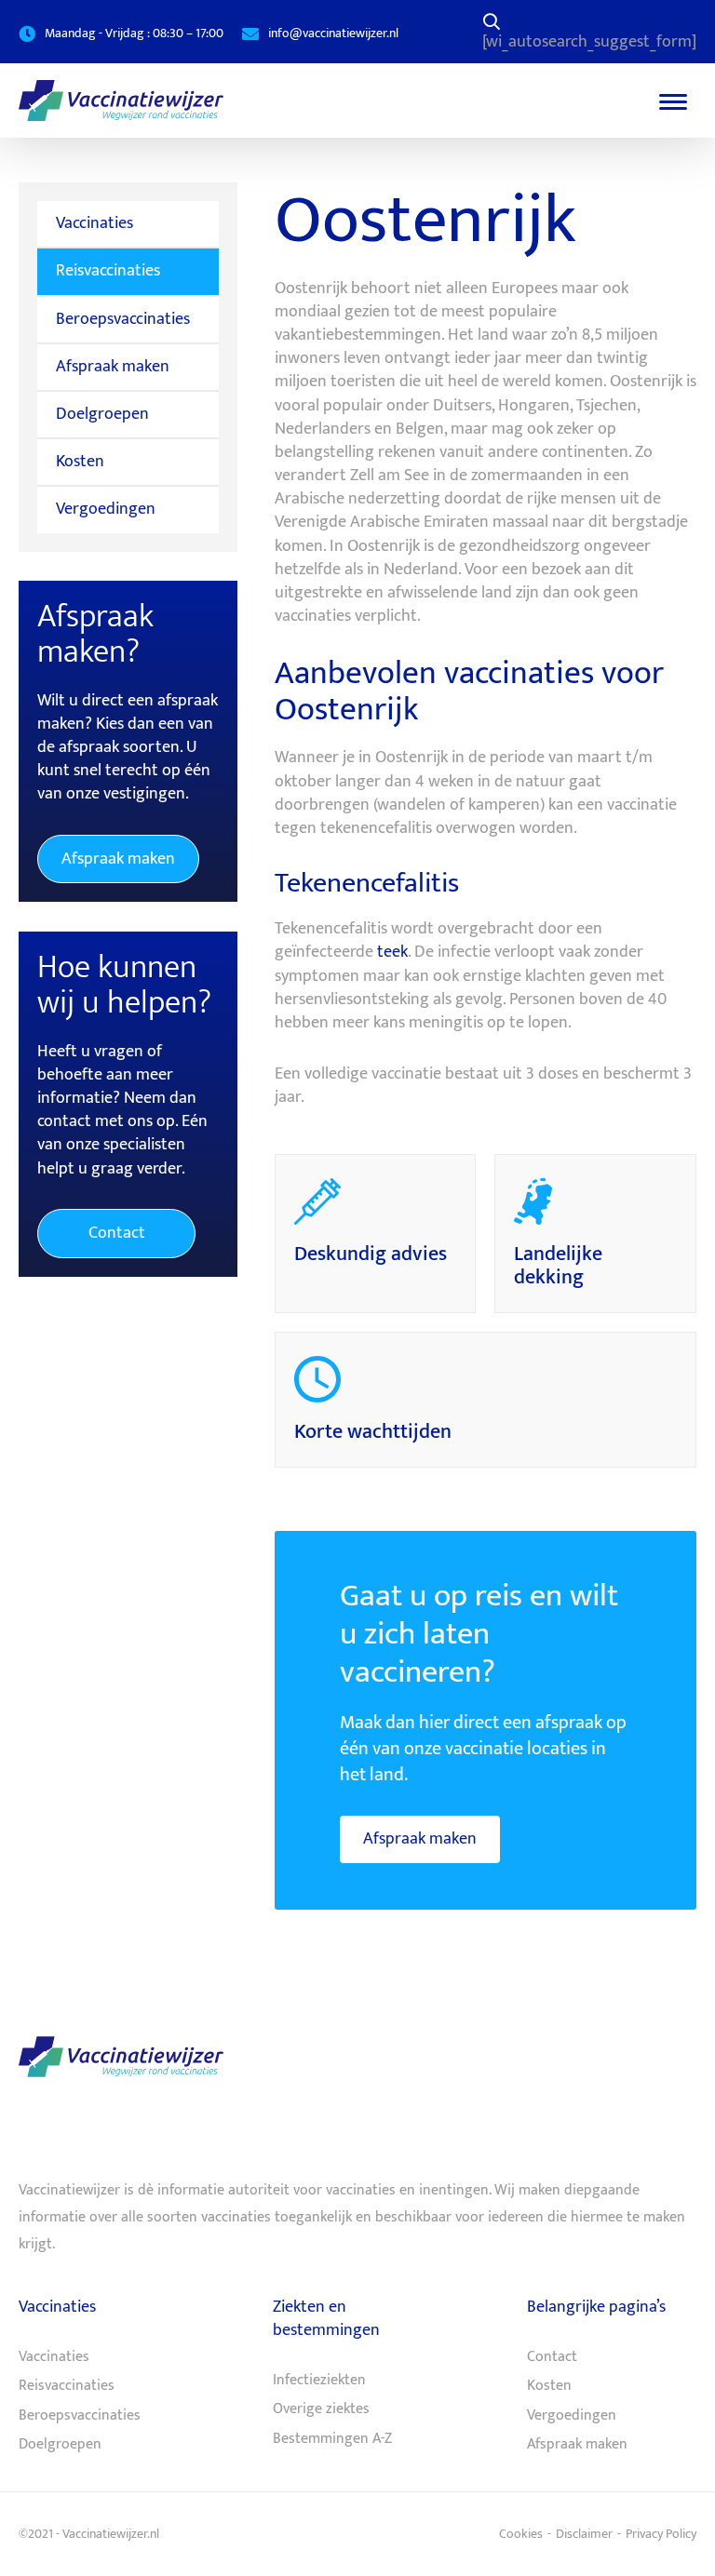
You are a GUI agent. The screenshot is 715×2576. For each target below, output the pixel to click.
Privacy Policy (661, 2534)
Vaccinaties (94, 223)
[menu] (673, 101)
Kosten (80, 462)
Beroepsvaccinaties (123, 319)
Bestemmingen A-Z (332, 2439)
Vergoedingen (106, 509)
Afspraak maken (420, 1839)
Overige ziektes (321, 2409)
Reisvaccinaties (108, 271)
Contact (117, 1233)
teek (392, 952)
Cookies (521, 2534)
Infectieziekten (319, 2381)
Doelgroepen (102, 414)
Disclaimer (584, 2534)
